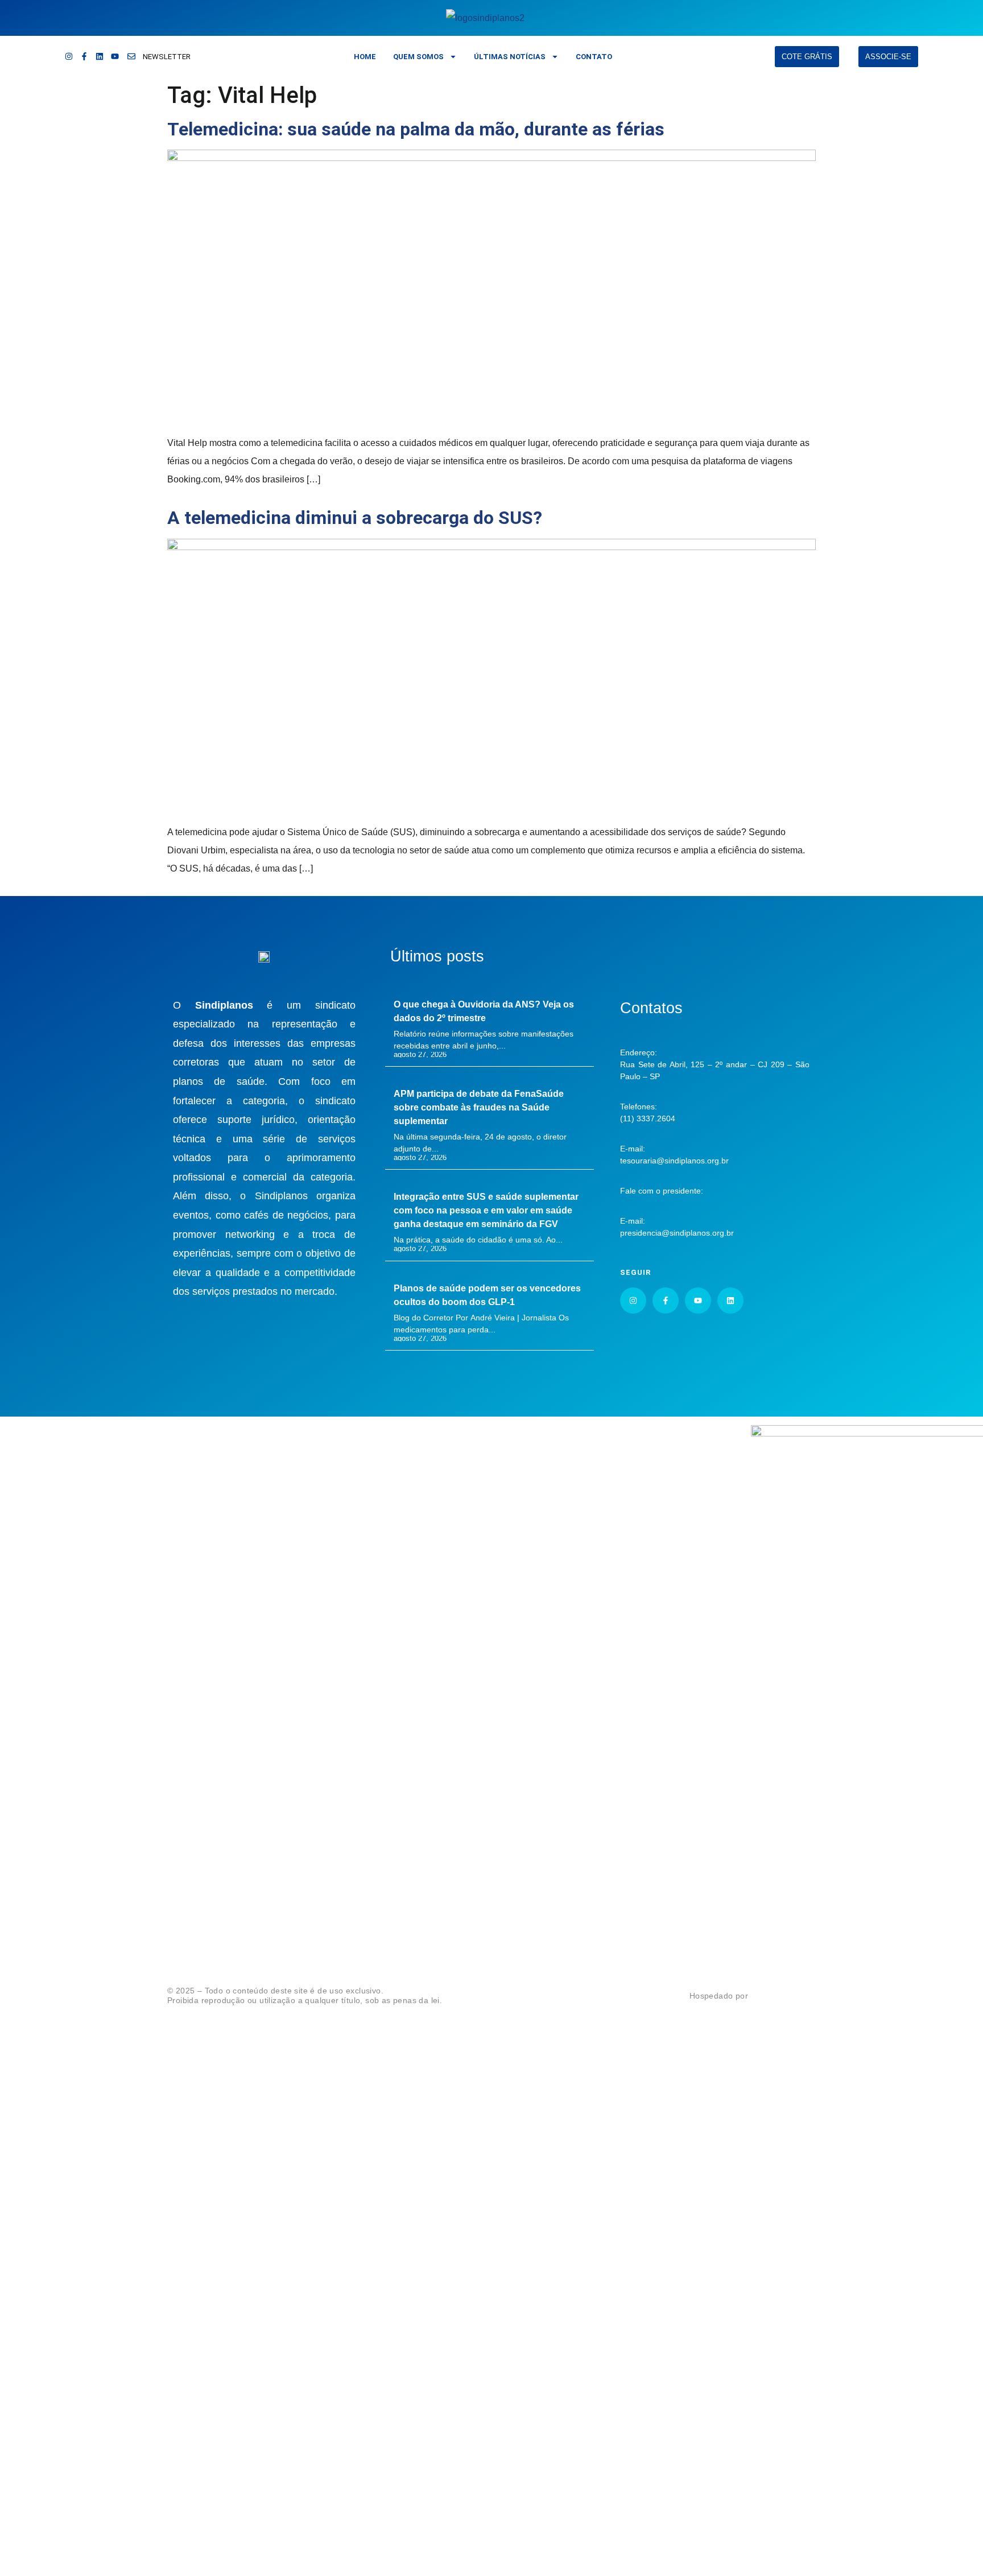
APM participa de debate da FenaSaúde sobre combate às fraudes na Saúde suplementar (479, 1107)
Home (365, 57)
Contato (594, 57)
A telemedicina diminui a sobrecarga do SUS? (355, 518)
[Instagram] (69, 56)
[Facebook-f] (84, 56)
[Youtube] (115, 56)
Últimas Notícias (510, 57)
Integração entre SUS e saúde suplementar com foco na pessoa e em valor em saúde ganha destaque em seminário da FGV (486, 1210)
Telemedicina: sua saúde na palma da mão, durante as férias (416, 129)
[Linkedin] (100, 56)
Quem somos (418, 57)
